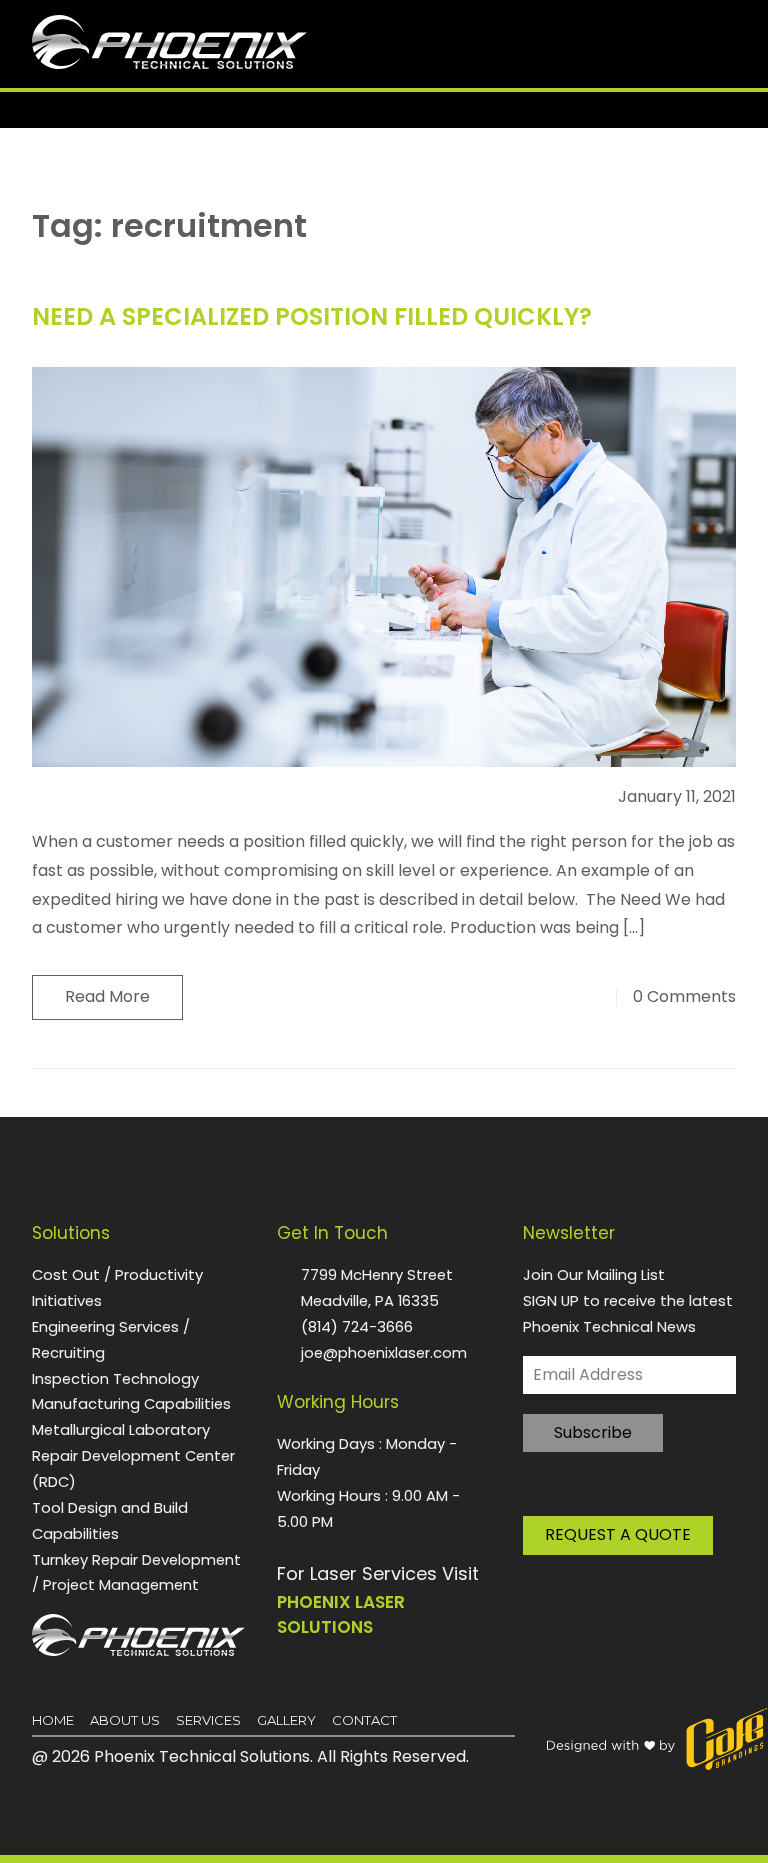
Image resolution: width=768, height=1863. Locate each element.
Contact (364, 1720)
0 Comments (684, 997)
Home (53, 1720)
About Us (125, 1720)
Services (208, 1720)
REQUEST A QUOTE (618, 1534)
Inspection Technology (115, 1378)
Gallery (286, 1720)
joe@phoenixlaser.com (384, 1352)
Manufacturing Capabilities (131, 1403)
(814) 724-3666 (357, 1326)
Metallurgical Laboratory (121, 1429)
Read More (107, 996)
